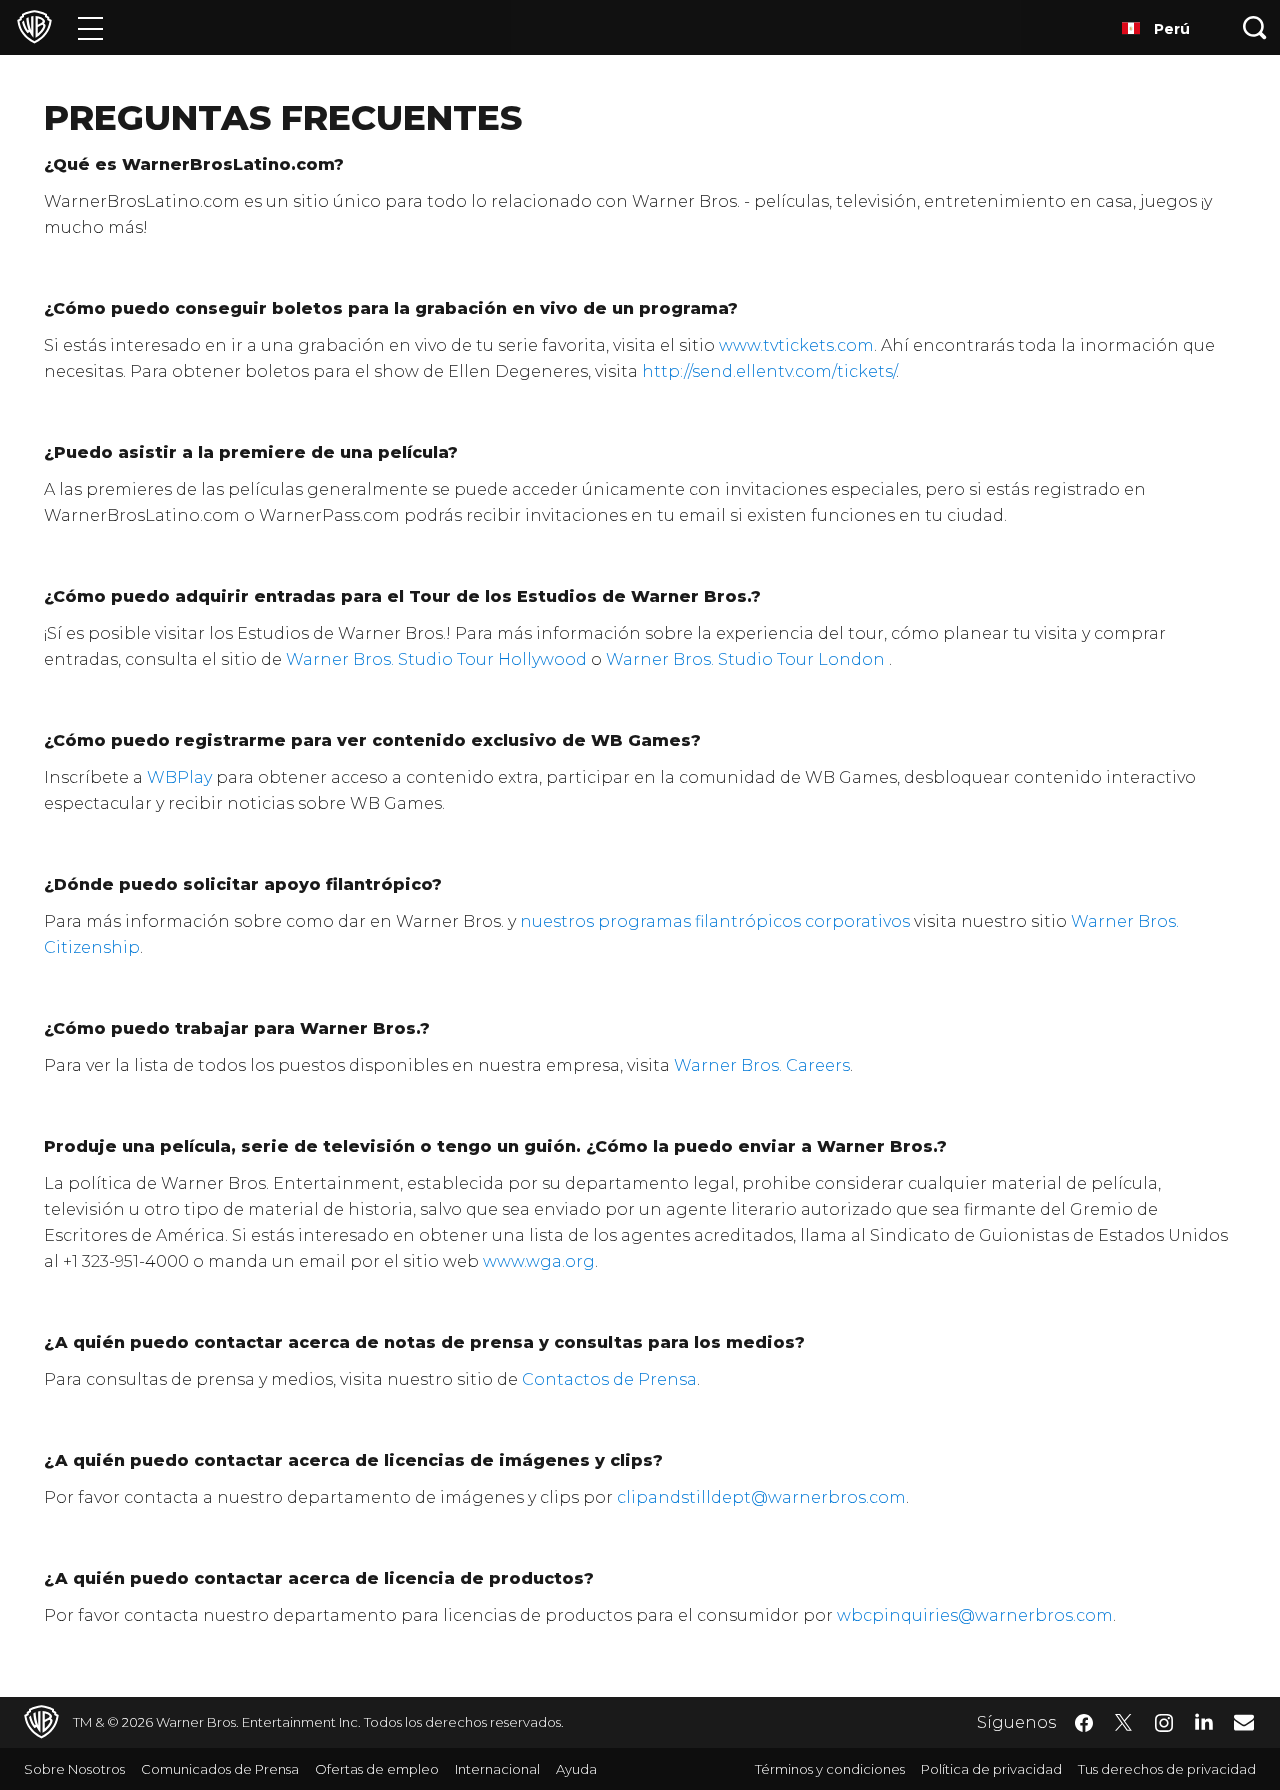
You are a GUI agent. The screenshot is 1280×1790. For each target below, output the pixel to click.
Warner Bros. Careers (762, 1065)
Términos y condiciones (830, 1769)
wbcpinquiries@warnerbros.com (975, 1615)
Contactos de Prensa (609, 1379)
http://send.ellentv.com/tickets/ (769, 371)
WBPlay (179, 777)
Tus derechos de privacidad (1167, 1769)
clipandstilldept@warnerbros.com (761, 1497)
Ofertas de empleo (377, 1769)
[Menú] (90, 27)
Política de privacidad (991, 1769)
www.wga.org (539, 1261)
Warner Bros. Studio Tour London (745, 659)
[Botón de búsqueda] (1255, 27)
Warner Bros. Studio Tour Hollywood (436, 659)
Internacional (497, 1769)
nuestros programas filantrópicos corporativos (715, 921)
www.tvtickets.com (796, 345)
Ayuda (576, 1769)
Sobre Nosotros (74, 1769)
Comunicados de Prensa (220, 1769)
